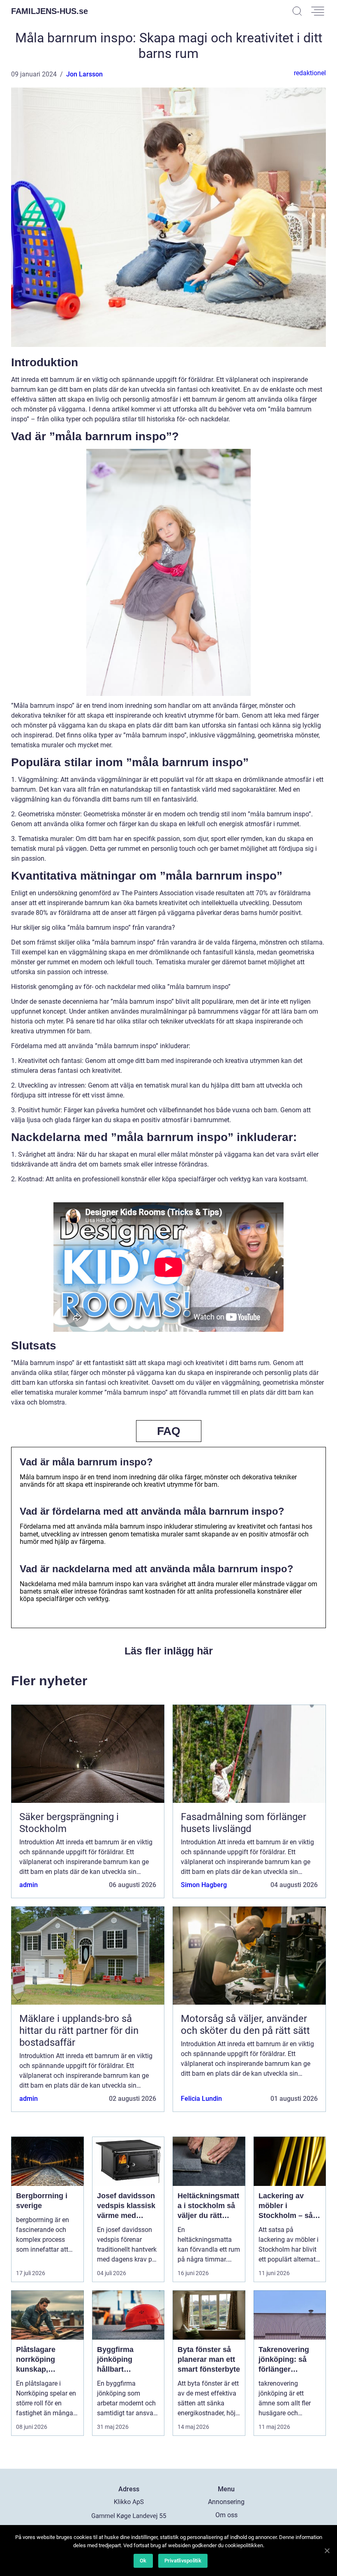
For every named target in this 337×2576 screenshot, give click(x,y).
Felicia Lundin (201, 2099)
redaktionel (310, 73)
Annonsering (226, 2502)
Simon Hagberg (204, 1885)
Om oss (226, 2515)
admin (29, 1885)
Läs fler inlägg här (169, 1651)
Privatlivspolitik (183, 2561)
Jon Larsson (84, 74)
